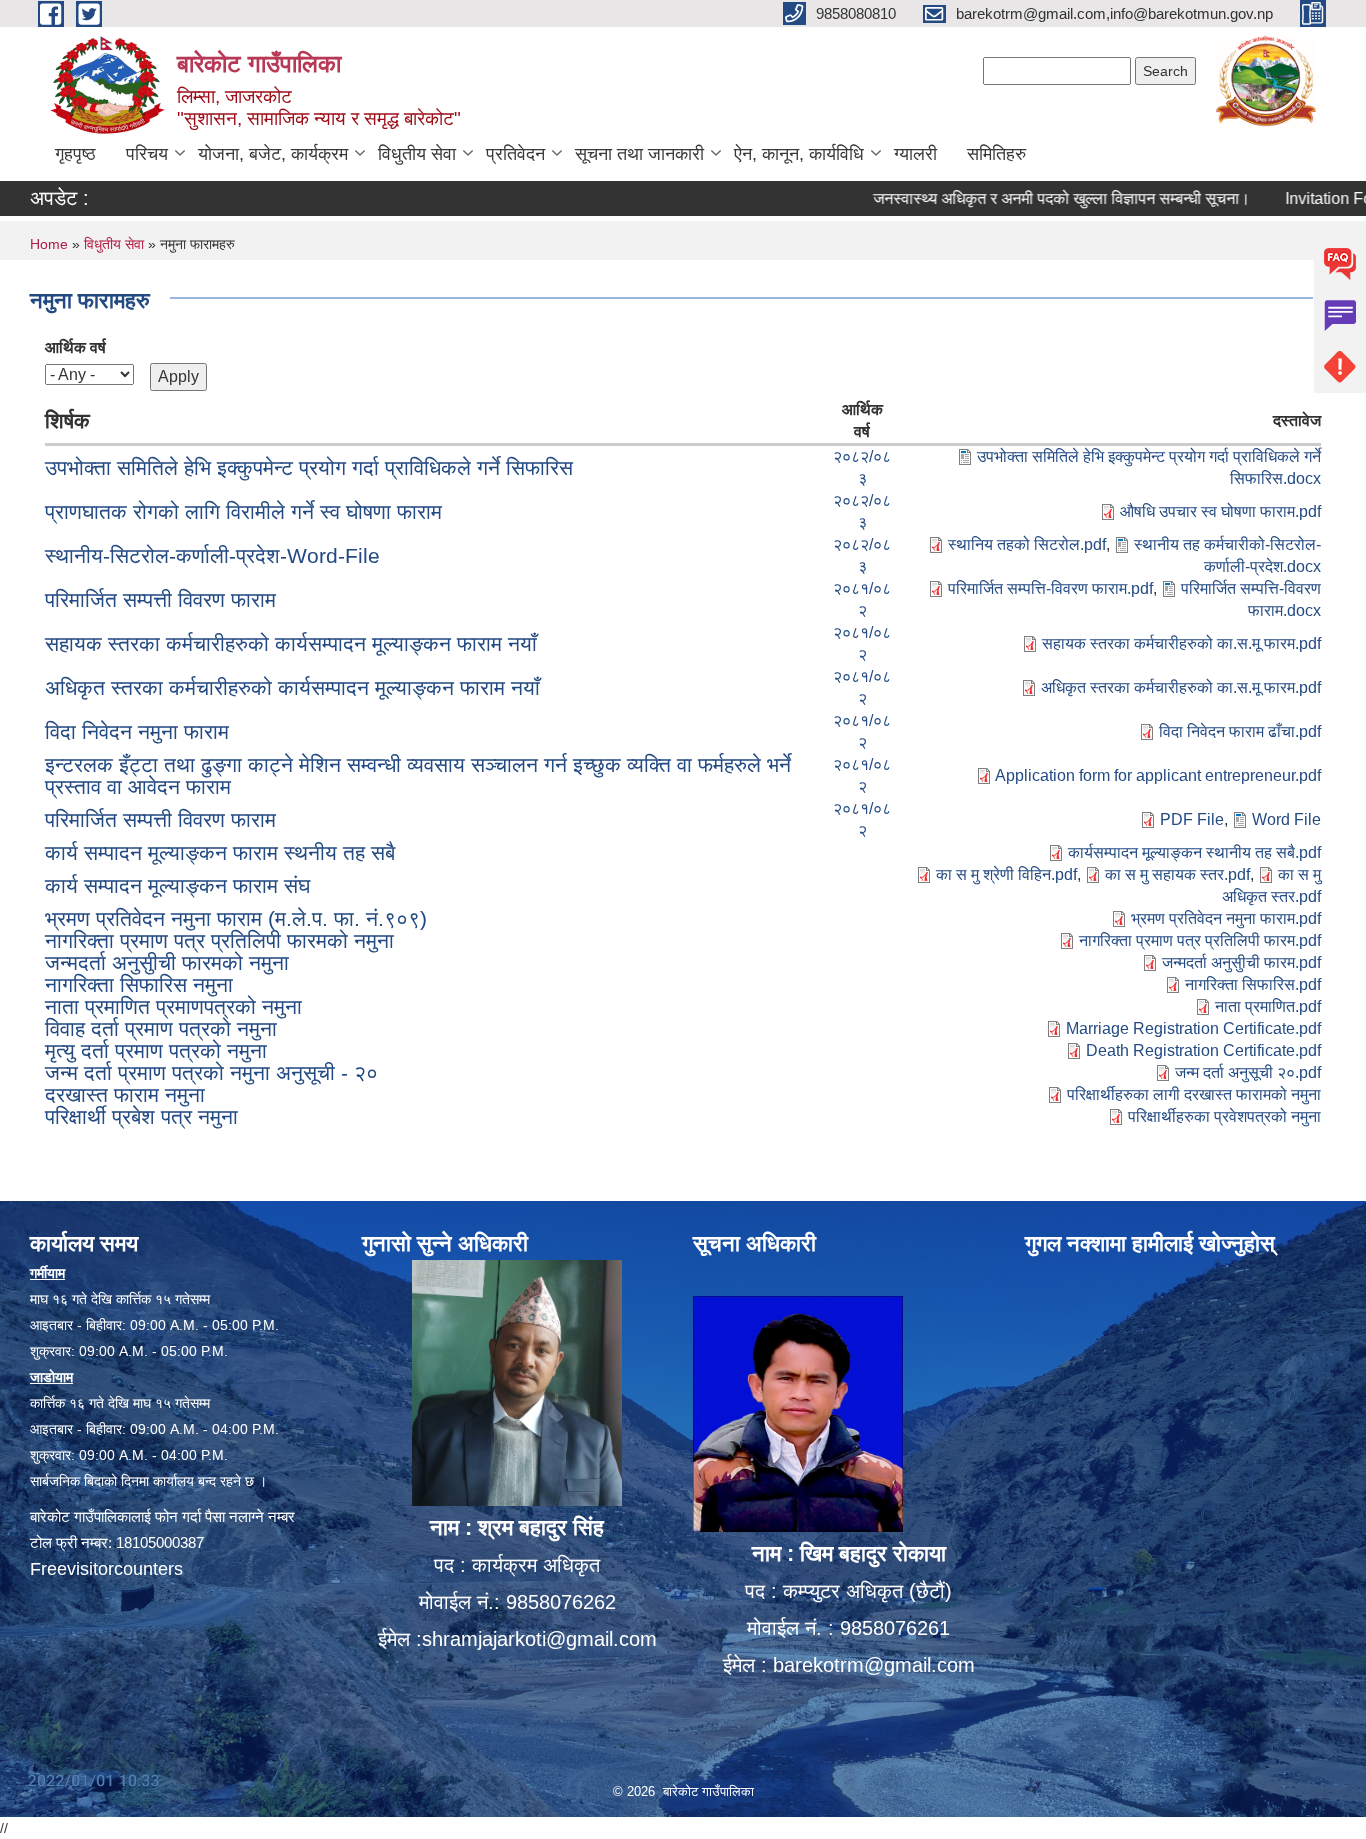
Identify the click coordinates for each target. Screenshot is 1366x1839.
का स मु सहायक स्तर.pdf (1177, 874)
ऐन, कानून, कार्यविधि (799, 154)
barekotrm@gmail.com (874, 1665)
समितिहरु (996, 154)
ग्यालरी (915, 154)
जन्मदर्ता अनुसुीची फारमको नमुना (167, 962)
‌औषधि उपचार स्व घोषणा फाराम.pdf (1220, 511)
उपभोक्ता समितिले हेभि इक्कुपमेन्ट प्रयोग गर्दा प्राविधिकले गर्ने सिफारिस (309, 467)
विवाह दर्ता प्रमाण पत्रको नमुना (161, 1028)
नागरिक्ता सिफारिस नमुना (139, 984)
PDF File (1192, 819)
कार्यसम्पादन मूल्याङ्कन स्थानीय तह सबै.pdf (1194, 852)
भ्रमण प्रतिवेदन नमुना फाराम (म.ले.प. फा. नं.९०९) (236, 918)
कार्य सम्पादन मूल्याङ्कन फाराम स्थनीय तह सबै (220, 852)
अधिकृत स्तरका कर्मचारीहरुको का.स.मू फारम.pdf (1181, 687)
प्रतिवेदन (515, 154)
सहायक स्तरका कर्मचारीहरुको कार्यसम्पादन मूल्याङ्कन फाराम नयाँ (291, 643)
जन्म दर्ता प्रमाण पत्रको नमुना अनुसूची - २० (211, 1072)
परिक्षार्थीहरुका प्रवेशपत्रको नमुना (1224, 1116)
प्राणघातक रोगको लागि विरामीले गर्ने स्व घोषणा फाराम (243, 511)
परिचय (147, 154)
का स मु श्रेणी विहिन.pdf (1006, 874)
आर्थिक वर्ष (75, 347)
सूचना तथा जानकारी (639, 154)
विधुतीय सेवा (417, 154)
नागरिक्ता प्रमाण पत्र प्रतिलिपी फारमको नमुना (219, 940)
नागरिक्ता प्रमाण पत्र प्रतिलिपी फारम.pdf (1200, 940)
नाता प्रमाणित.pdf (1268, 1006)
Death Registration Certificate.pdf (1203, 1050)
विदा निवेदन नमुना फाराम (137, 731)
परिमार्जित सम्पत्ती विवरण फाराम (160, 599)
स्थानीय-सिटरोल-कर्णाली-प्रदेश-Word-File (212, 555)
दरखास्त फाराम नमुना (125, 1094)
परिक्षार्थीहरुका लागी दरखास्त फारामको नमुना (1194, 1094)
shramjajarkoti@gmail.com (539, 1639)
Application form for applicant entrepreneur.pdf (1158, 775)
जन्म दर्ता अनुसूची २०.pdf (1248, 1072)
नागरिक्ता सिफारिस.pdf (1253, 984)
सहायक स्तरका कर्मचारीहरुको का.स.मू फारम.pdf (1181, 643)
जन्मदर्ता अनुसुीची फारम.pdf (1241, 962)
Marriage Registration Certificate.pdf (1193, 1028)
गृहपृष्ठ (75, 154)
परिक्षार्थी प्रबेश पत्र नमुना (141, 1116)
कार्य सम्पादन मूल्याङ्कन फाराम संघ (177, 885)
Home (49, 244)
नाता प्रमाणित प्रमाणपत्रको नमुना (173, 1006)
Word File (1286, 819)
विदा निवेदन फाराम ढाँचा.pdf (1240, 731)
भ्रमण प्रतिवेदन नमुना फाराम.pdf (1226, 918)
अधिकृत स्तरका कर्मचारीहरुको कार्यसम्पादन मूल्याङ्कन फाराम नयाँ (292, 687)
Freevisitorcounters (106, 1569)
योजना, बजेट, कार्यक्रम (273, 154)
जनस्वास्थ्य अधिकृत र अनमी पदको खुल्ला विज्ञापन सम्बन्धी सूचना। (1023, 198)
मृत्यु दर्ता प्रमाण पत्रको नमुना (156, 1050)
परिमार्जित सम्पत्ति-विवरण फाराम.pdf (1050, 588)
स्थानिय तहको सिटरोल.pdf (1027, 544)
